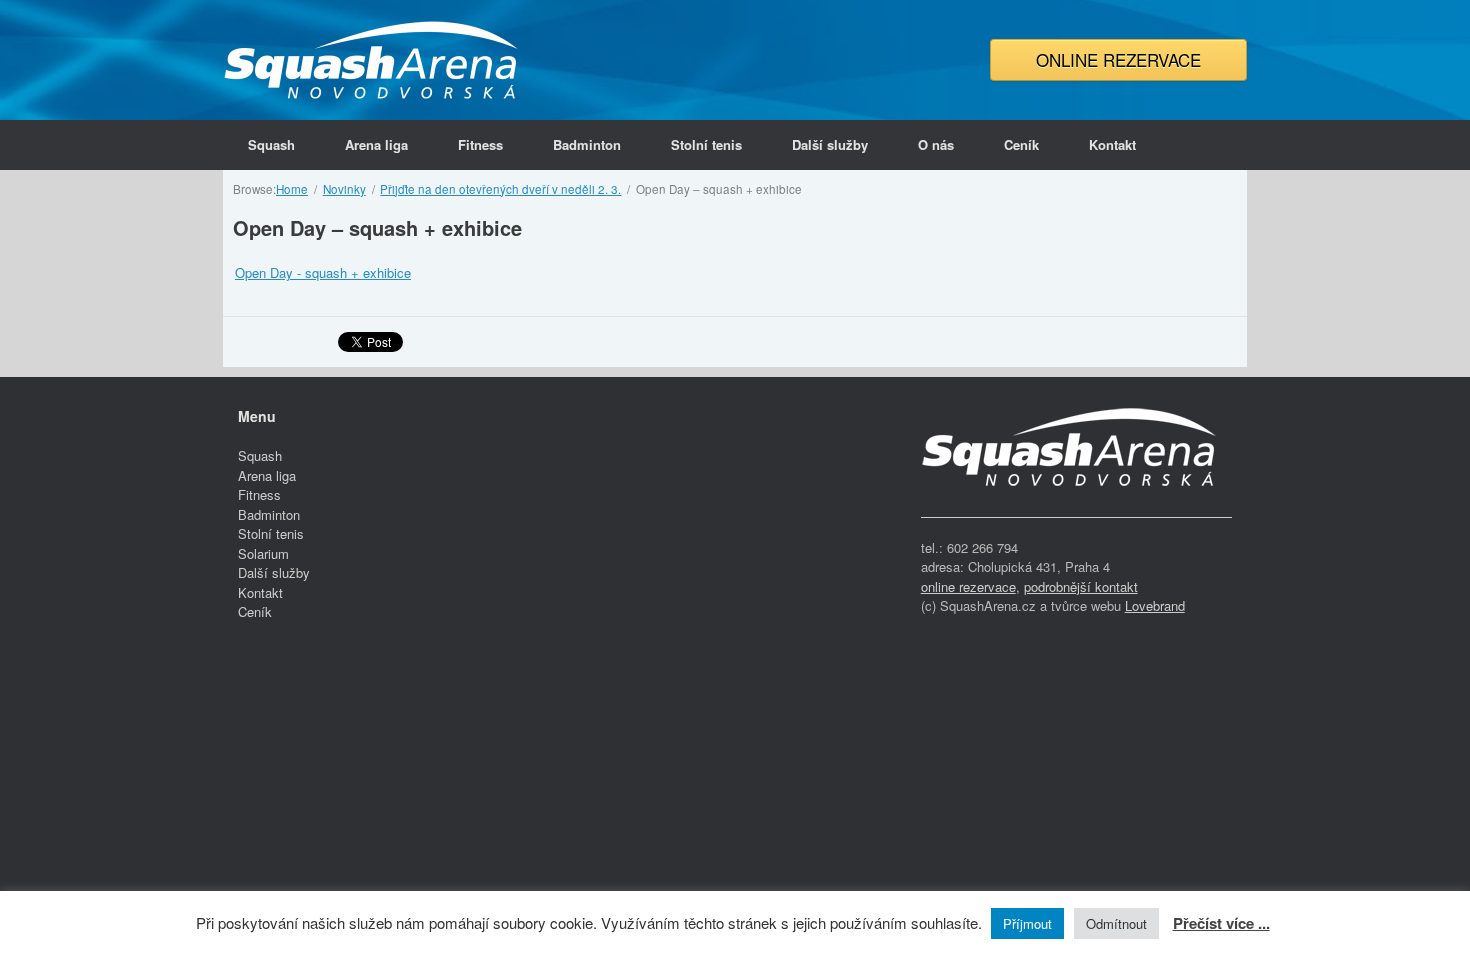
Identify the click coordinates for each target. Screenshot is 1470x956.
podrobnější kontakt (1081, 586)
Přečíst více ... (1221, 923)
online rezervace (968, 586)
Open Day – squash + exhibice (377, 227)
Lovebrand (1155, 605)
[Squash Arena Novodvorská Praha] (373, 60)
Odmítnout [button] (1116, 923)
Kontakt (1112, 144)
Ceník (1021, 144)
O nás (936, 144)
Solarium (263, 553)
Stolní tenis (706, 144)
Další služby (830, 144)
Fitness (480, 144)
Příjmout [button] (1027, 923)
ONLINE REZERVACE (1118, 59)
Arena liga (376, 144)
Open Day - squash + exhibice (323, 272)
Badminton (587, 144)
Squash (271, 144)
